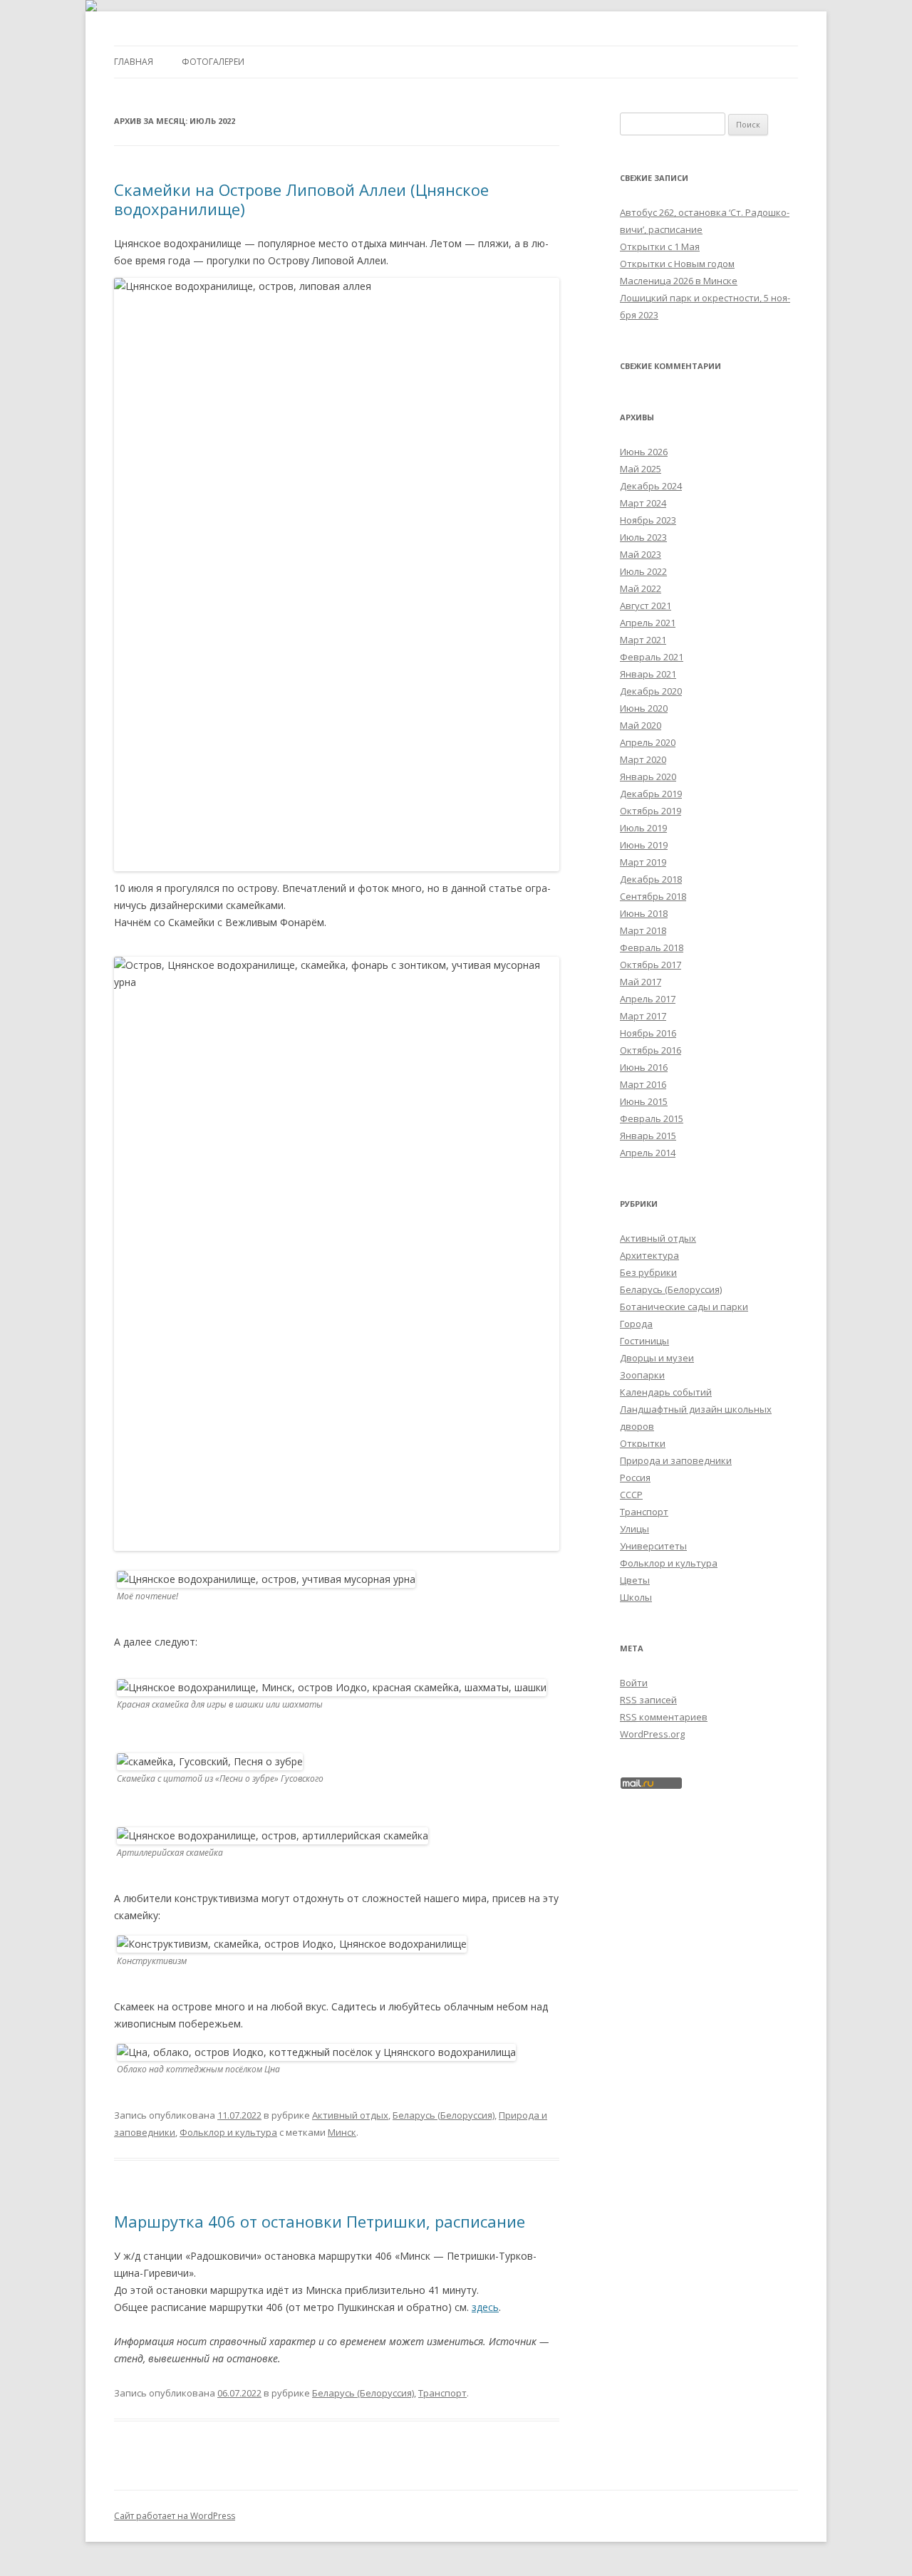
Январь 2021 (648, 674)
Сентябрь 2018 (653, 896)
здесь (485, 2307)
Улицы (634, 1529)
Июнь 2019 (644, 845)
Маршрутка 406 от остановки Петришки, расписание (320, 2221)
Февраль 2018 (652, 947)
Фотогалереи (213, 62)
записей (648, 1700)
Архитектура (649, 1255)
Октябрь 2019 (651, 811)
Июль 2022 (643, 571)
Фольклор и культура (228, 2132)
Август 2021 (646, 606)
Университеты (653, 1546)
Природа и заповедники (676, 1460)
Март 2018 (643, 930)
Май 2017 (641, 982)
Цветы (635, 1580)
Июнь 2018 (644, 913)
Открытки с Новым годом (677, 264)
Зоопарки (642, 1375)
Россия (635, 1477)
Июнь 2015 (644, 1101)
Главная (134, 62)
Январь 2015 (648, 1136)
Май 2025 (641, 469)
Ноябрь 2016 (648, 1033)
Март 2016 (643, 1084)
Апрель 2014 (648, 1153)
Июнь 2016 (644, 1067)
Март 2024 (643, 503)
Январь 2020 (648, 777)
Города (636, 1324)
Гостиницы (644, 1341)
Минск (342, 2132)
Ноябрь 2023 (648, 520)
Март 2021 (643, 640)
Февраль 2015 (652, 1118)
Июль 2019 (643, 828)
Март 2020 (643, 759)
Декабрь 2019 (651, 794)
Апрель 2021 (648, 623)
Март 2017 (643, 1016)
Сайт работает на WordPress (175, 2516)
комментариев (664, 1717)
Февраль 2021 (652, 657)
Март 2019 (643, 862)
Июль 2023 (643, 537)
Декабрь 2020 (651, 691)
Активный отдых (350, 2115)
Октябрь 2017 (651, 965)
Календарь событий (666, 1392)
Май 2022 (641, 588)
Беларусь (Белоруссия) (444, 2115)
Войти (634, 1683)
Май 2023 (641, 554)
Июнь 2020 (644, 708)
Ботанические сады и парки (684, 1307)
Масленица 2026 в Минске (679, 281)
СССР (631, 1495)
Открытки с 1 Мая (660, 246)
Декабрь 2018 (651, 879)
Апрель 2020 (648, 742)
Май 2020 (641, 725)
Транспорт (442, 2393)
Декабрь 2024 (651, 486)
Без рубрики (648, 1272)
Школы (636, 1597)
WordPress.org (652, 1734)
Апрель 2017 (648, 999)
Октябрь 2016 (651, 1050)
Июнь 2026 (644, 452)
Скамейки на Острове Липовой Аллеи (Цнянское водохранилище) (301, 199)
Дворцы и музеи (657, 1358)
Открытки (643, 1443)
